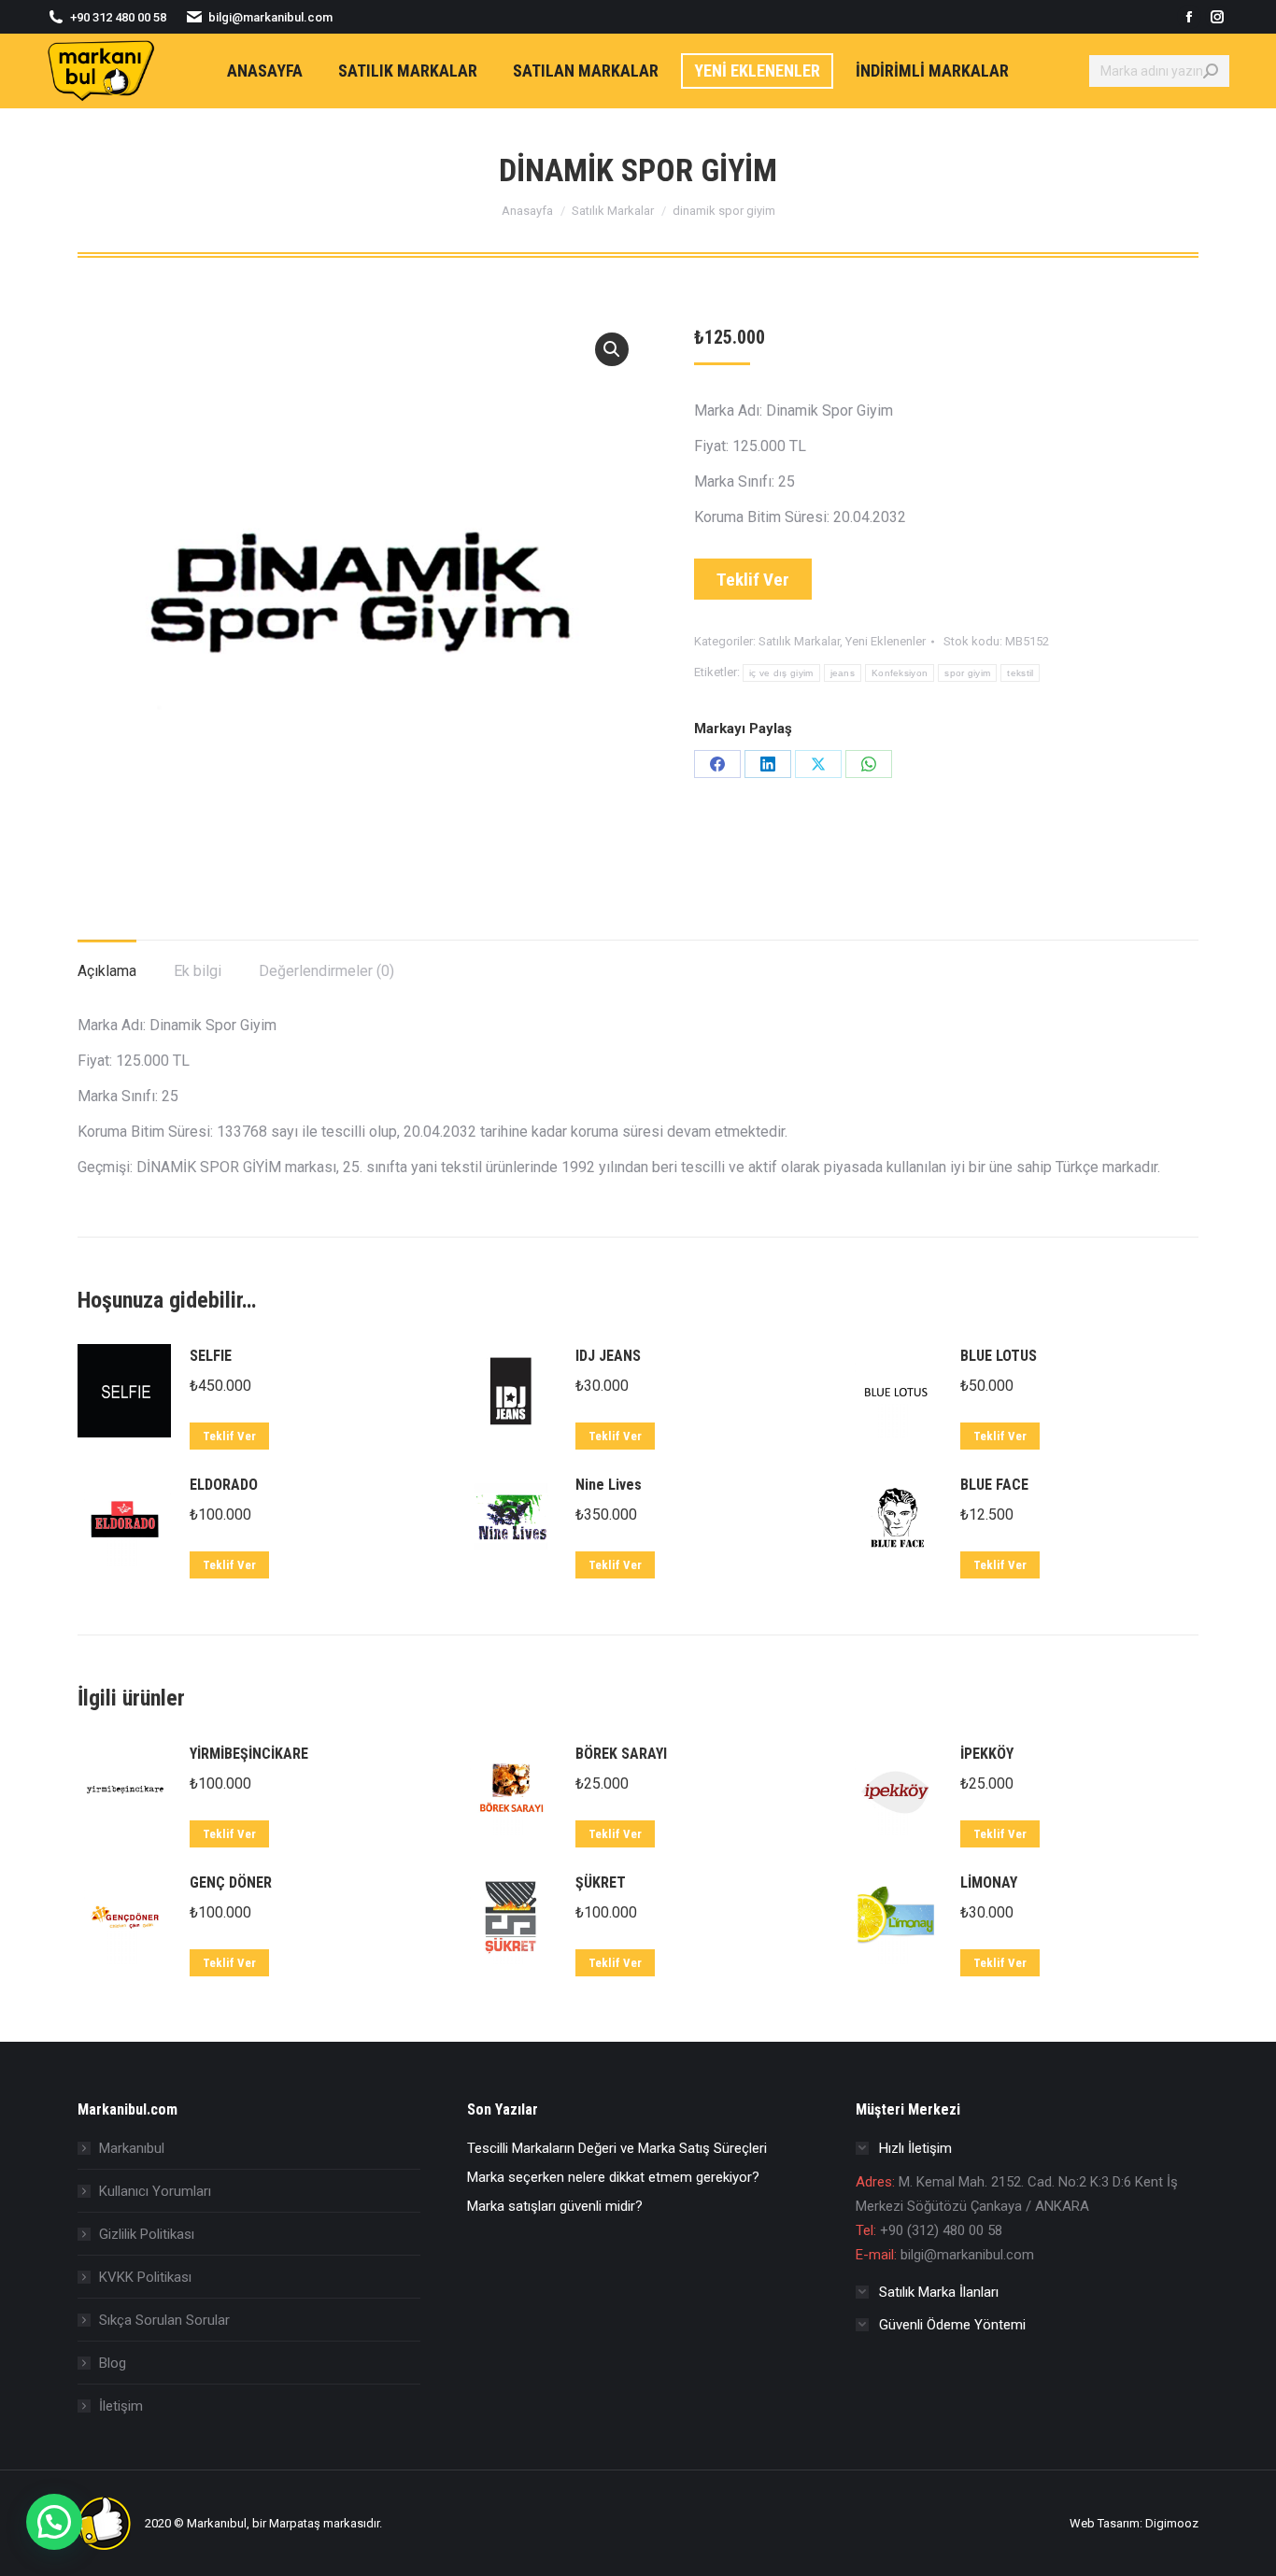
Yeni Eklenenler (886, 641)
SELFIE (211, 1356)
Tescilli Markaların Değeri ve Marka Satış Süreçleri (617, 2148)
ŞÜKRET (601, 1882)
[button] (612, 349)
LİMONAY (989, 1882)
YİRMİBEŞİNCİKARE (249, 1754)
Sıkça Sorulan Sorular (164, 2320)
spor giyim (967, 673)
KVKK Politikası (145, 2277)
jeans (843, 673)
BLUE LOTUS (999, 1356)
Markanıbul (132, 2148)
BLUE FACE (994, 1485)
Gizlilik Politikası (147, 2234)
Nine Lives (609, 1485)
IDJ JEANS (608, 1356)
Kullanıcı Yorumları (155, 2191)
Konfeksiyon (900, 673)
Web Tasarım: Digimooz (1134, 2523)
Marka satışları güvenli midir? (555, 2206)
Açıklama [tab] (107, 971)
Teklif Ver (753, 580)
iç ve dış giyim (781, 673)
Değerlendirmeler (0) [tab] (326, 971)
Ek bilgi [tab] (198, 971)
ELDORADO (224, 1485)
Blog (113, 2363)
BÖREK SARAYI (621, 1754)
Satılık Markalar (799, 641)
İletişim (121, 2406)
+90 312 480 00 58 (118, 17)
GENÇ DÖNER (231, 1882)
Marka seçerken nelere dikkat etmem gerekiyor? (613, 2177)
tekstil (1020, 673)
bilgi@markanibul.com (270, 17)
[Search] (1211, 71)
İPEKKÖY (987, 1754)
